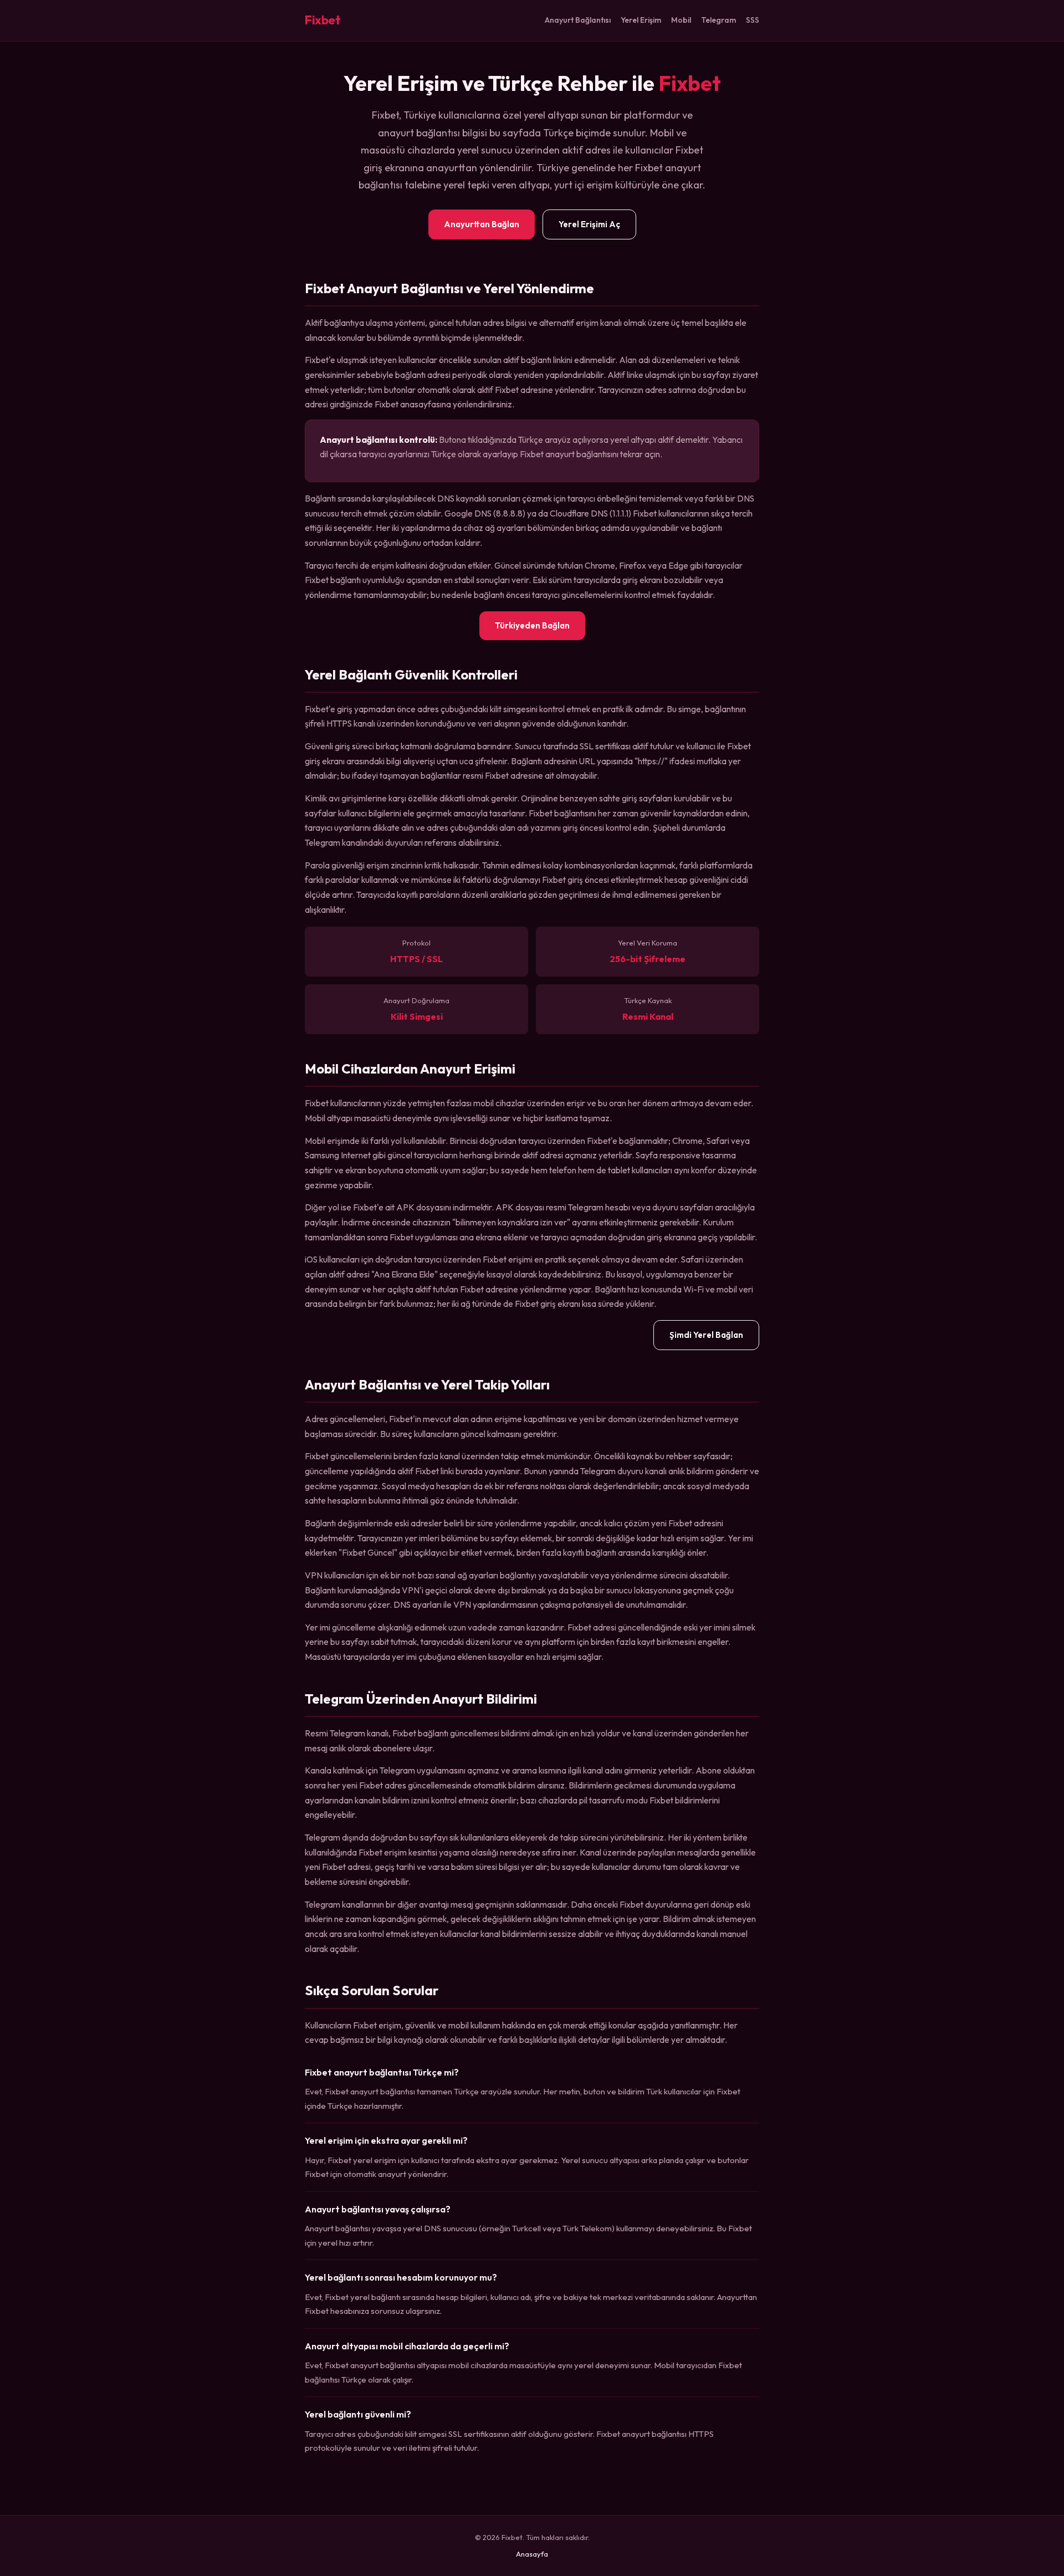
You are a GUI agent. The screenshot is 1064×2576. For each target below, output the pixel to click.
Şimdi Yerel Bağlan (706, 1335)
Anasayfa (532, 2554)
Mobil (681, 20)
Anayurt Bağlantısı (578, 20)
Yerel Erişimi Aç (589, 224)
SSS (753, 20)
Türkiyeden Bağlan (532, 625)
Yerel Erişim (641, 20)
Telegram (718, 20)
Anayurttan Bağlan (482, 224)
